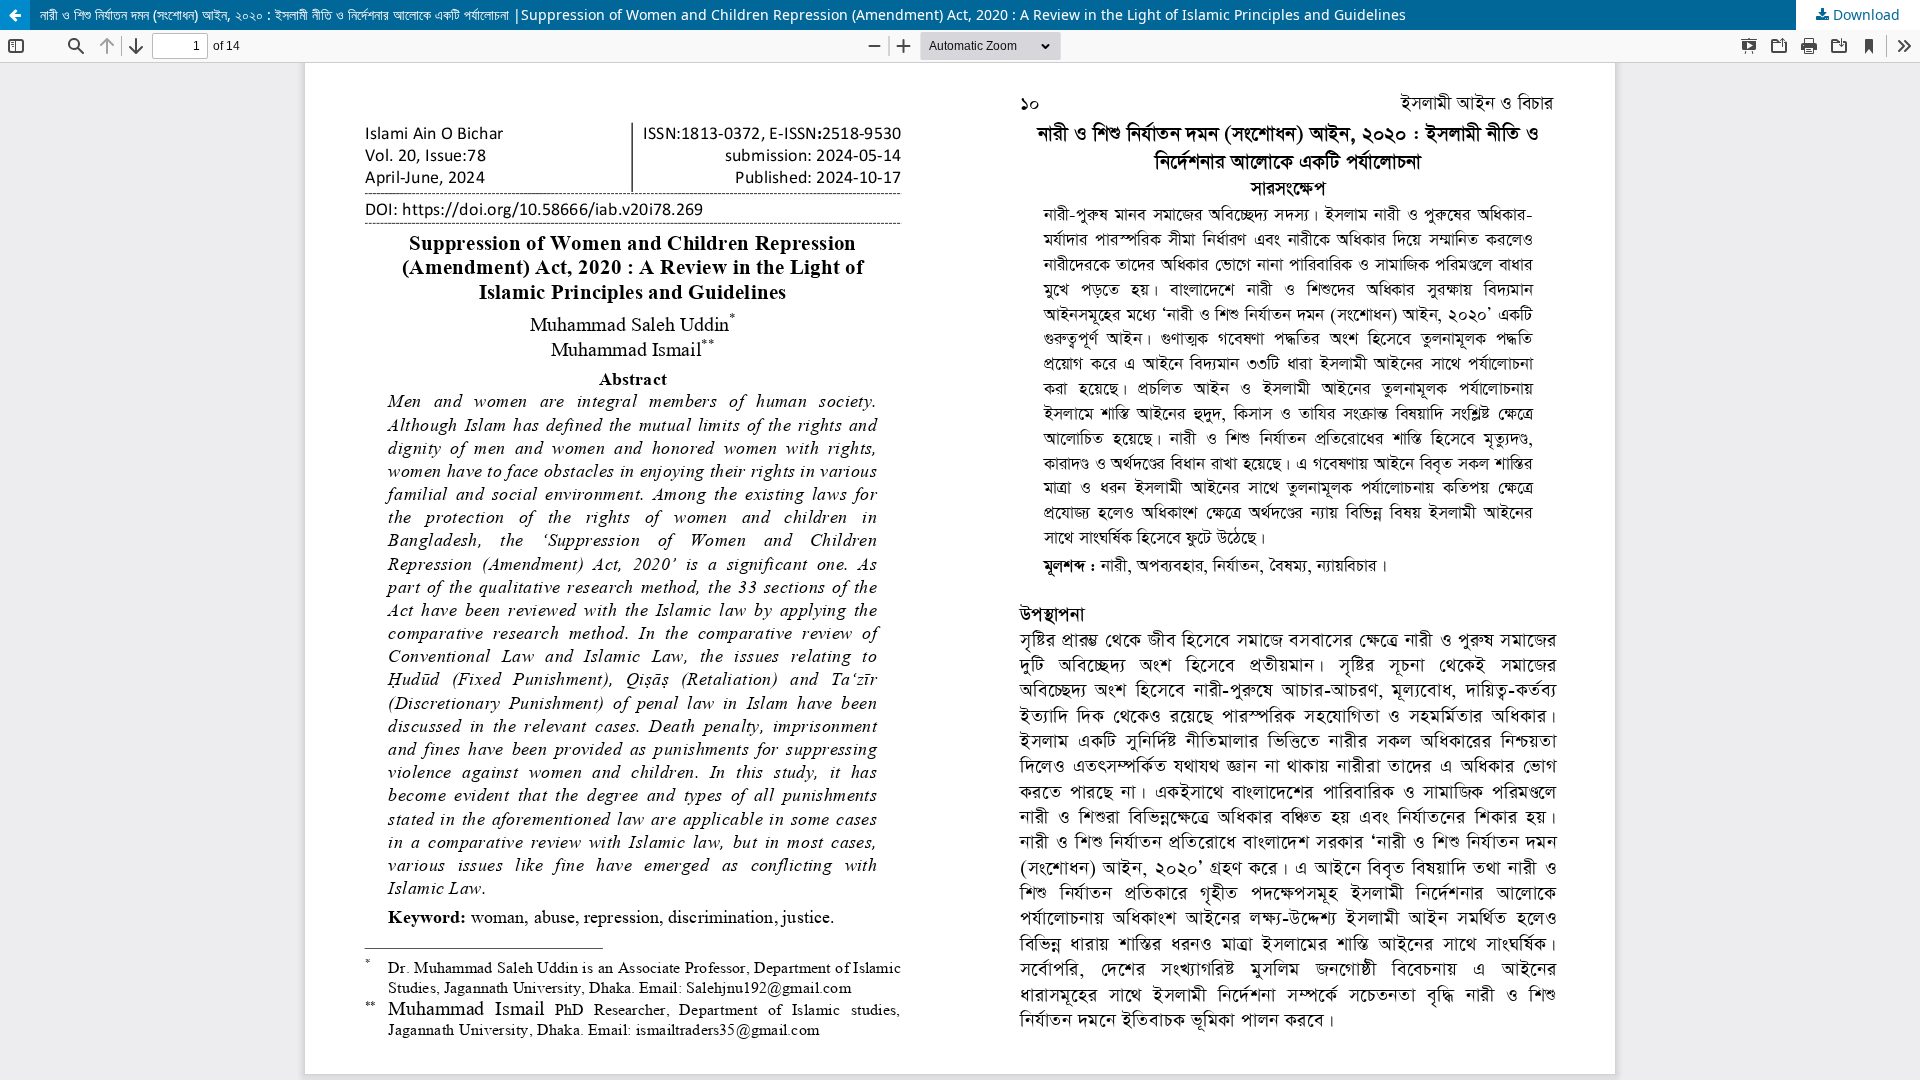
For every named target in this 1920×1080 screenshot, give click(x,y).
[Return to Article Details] (15, 15)
